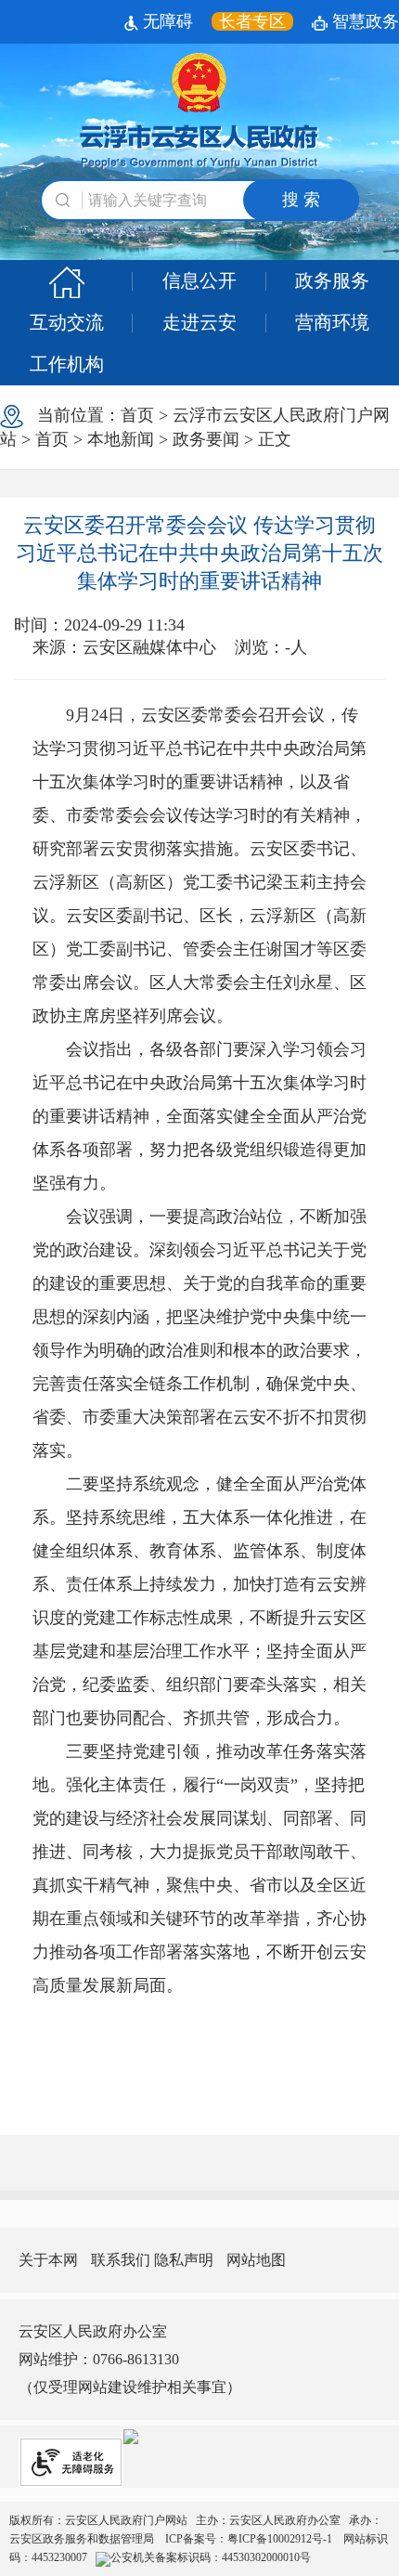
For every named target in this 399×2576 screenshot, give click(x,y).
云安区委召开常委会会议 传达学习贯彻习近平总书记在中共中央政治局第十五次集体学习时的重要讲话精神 (199, 553)
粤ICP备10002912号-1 (281, 2539)
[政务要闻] (66, 281)
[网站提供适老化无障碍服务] (71, 2462)
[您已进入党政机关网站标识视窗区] (131, 2435)
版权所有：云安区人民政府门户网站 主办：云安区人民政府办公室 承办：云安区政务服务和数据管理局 (199, 2539)
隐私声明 (184, 2260)
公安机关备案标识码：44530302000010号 (211, 2557)
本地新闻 (121, 439)
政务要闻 (206, 439)
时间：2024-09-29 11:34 (99, 625)
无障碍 (166, 21)
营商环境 (332, 322)
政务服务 (332, 280)
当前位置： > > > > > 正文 (195, 427)
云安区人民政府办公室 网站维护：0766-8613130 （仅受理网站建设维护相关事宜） (130, 2359)
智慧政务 (363, 21)
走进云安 (199, 322)
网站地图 (256, 2260)
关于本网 (48, 2260)
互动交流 (67, 322)
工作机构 (67, 364)
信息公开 (199, 280)
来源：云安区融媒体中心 (124, 647)
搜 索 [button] (301, 200)
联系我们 (121, 2260)
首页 (137, 415)
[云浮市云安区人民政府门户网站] (199, 111)
